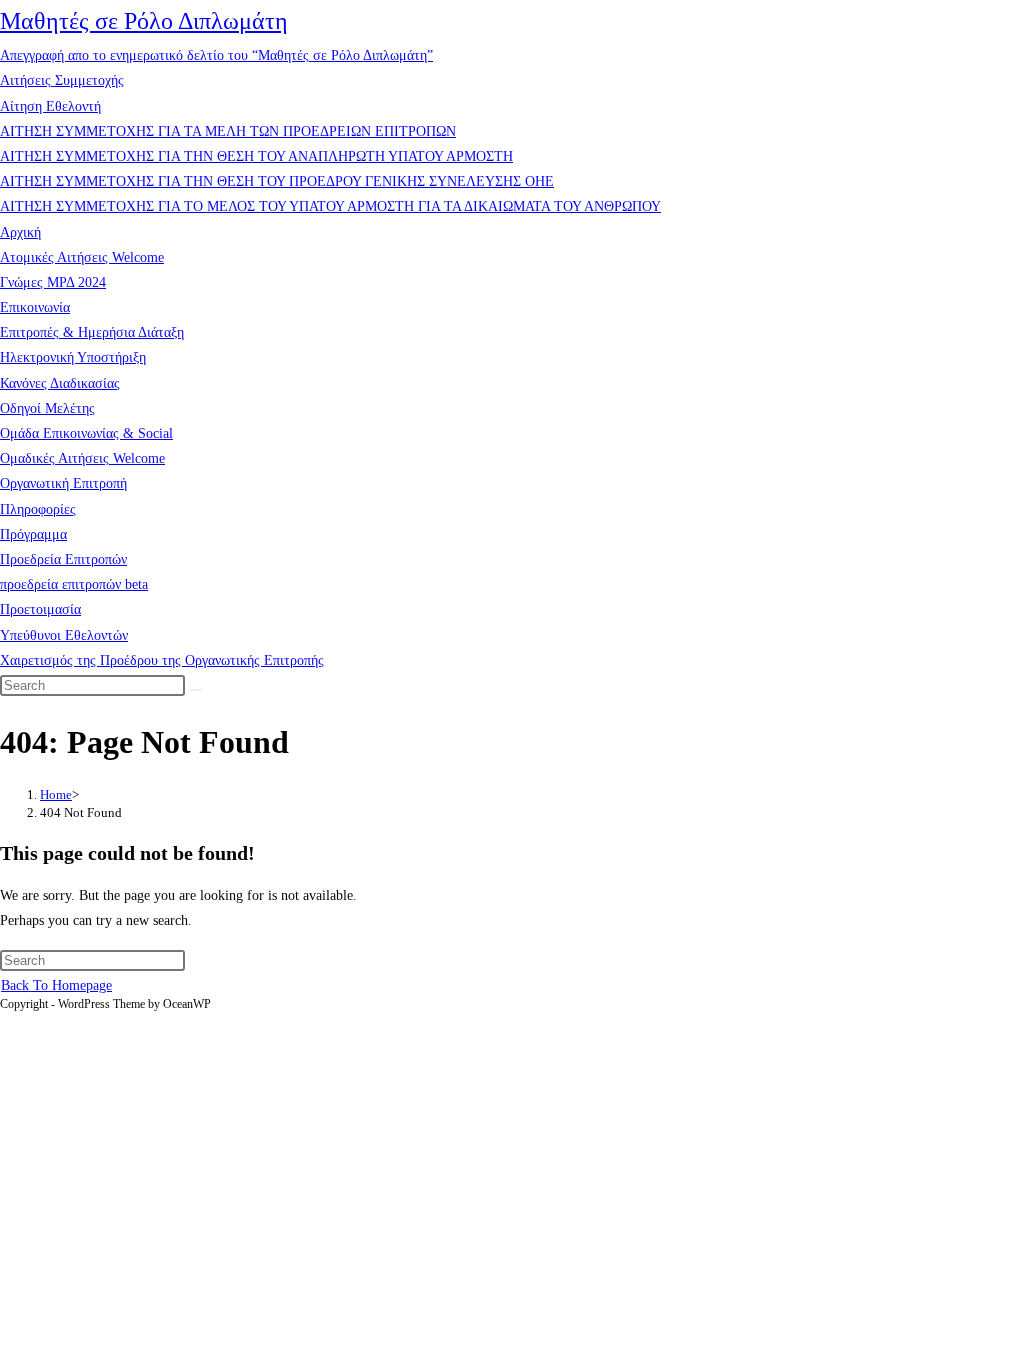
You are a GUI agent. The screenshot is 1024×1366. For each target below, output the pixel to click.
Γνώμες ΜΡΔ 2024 (53, 282)
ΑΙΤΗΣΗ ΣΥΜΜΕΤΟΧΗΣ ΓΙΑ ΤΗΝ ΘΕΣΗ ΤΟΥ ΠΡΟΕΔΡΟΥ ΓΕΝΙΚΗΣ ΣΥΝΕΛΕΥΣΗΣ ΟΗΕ (277, 181)
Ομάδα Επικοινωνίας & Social (86, 433)
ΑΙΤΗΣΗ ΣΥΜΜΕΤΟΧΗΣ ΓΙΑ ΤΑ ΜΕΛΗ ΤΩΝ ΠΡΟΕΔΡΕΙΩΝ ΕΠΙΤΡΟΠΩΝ (228, 131)
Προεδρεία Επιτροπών (63, 559)
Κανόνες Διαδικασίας (60, 383)
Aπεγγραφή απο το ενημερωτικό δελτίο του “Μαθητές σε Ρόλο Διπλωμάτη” (216, 55)
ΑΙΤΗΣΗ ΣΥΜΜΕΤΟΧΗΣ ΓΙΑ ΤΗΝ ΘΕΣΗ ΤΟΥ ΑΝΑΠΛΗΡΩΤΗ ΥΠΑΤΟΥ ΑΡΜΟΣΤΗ (256, 156)
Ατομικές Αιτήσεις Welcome (82, 257)
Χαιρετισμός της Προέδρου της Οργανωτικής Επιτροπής (162, 660)
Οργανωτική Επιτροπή (63, 483)
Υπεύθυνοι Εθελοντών (64, 635)
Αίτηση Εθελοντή (50, 106)
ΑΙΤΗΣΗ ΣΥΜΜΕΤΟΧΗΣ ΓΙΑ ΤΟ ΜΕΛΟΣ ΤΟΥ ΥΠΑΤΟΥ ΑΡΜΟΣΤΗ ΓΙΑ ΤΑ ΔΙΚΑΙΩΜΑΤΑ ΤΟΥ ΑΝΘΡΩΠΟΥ (330, 206)
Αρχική (20, 232)
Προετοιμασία (40, 609)
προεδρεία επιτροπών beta (74, 584)
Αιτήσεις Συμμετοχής (62, 80)
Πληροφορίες (38, 509)
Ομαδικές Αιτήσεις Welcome (82, 458)
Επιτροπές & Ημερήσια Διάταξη (92, 332)
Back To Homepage (56, 985)
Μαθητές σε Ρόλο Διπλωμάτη (144, 21)
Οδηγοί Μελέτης (47, 408)
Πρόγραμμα (33, 534)
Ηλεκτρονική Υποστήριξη (73, 357)
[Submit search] (196, 690)
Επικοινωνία (35, 307)
